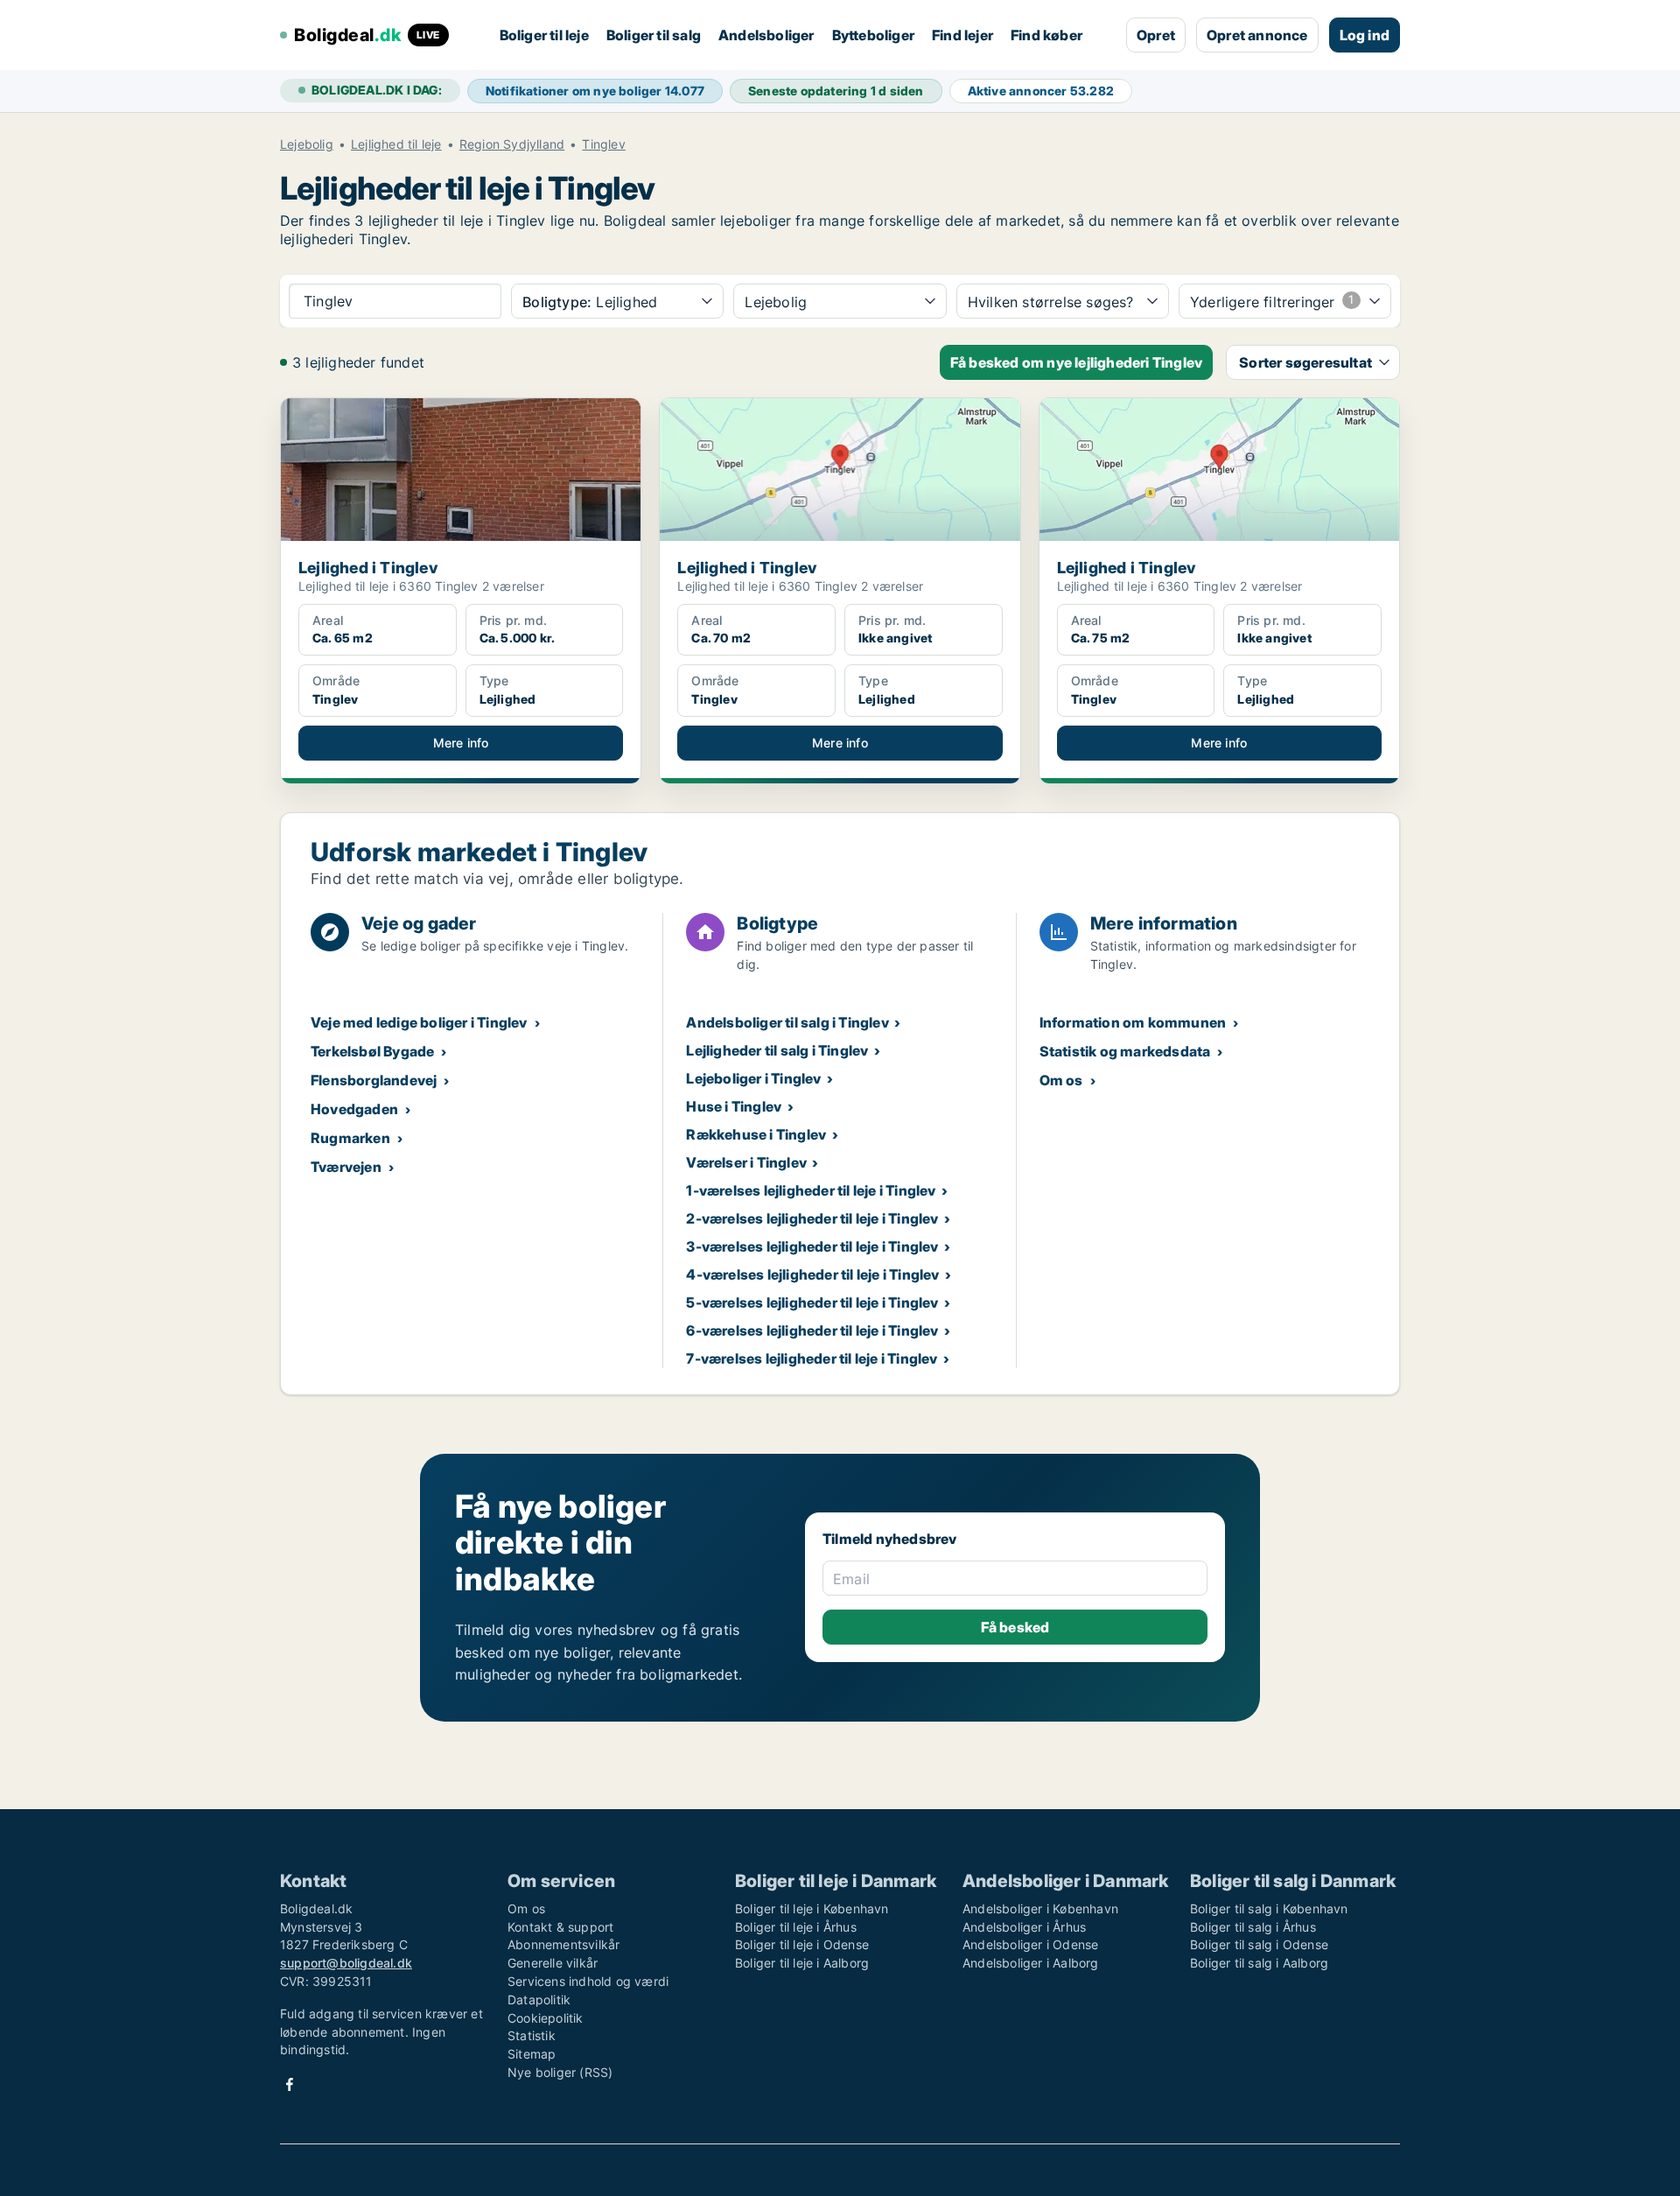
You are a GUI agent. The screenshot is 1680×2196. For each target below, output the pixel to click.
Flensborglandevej (374, 1080)
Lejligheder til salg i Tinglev (777, 1050)
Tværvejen (346, 1167)
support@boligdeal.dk (346, 1963)
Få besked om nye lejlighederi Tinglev (1076, 362)
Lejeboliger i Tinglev (753, 1078)
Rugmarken (350, 1138)
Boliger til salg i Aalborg (1259, 1963)
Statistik (532, 2035)
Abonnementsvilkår (563, 1944)
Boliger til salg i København (1269, 1908)
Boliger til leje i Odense (802, 1944)
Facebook (290, 2084)
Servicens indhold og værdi (588, 1981)
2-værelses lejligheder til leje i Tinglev (812, 1218)
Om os (1061, 1080)
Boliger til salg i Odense (1259, 1944)
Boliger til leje (544, 35)
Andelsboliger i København (1040, 1908)
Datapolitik (539, 2000)
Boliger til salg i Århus (1253, 1927)
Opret (1156, 35)
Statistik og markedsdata (1125, 1051)
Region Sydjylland (512, 144)
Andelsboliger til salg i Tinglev (787, 1022)
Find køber (1046, 35)
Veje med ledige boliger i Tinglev (419, 1022)
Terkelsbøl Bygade (372, 1051)
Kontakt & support (560, 1927)
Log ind (1365, 35)
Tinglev (603, 144)
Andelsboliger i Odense (1030, 1944)
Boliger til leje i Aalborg (802, 1963)
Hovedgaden (354, 1109)
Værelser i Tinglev (746, 1162)
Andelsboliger (766, 35)
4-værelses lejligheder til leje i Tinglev (812, 1274)
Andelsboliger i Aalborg (1031, 1963)
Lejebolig (307, 144)
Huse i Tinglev (734, 1106)
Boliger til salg (654, 35)
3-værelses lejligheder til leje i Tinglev (812, 1246)
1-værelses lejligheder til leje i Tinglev (811, 1190)
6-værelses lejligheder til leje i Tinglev (812, 1330)
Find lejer (962, 35)
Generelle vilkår (553, 1963)
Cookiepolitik (546, 2018)
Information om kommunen (1133, 1022)
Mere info (461, 743)
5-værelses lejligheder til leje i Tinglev (812, 1302)
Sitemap (532, 2054)
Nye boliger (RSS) (560, 2072)
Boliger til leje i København (812, 1908)
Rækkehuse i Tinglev (756, 1134)
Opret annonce (1257, 35)
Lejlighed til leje (396, 144)
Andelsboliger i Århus (1024, 1927)
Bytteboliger (873, 35)
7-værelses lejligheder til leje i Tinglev (812, 1358)
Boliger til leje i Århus (796, 1927)
